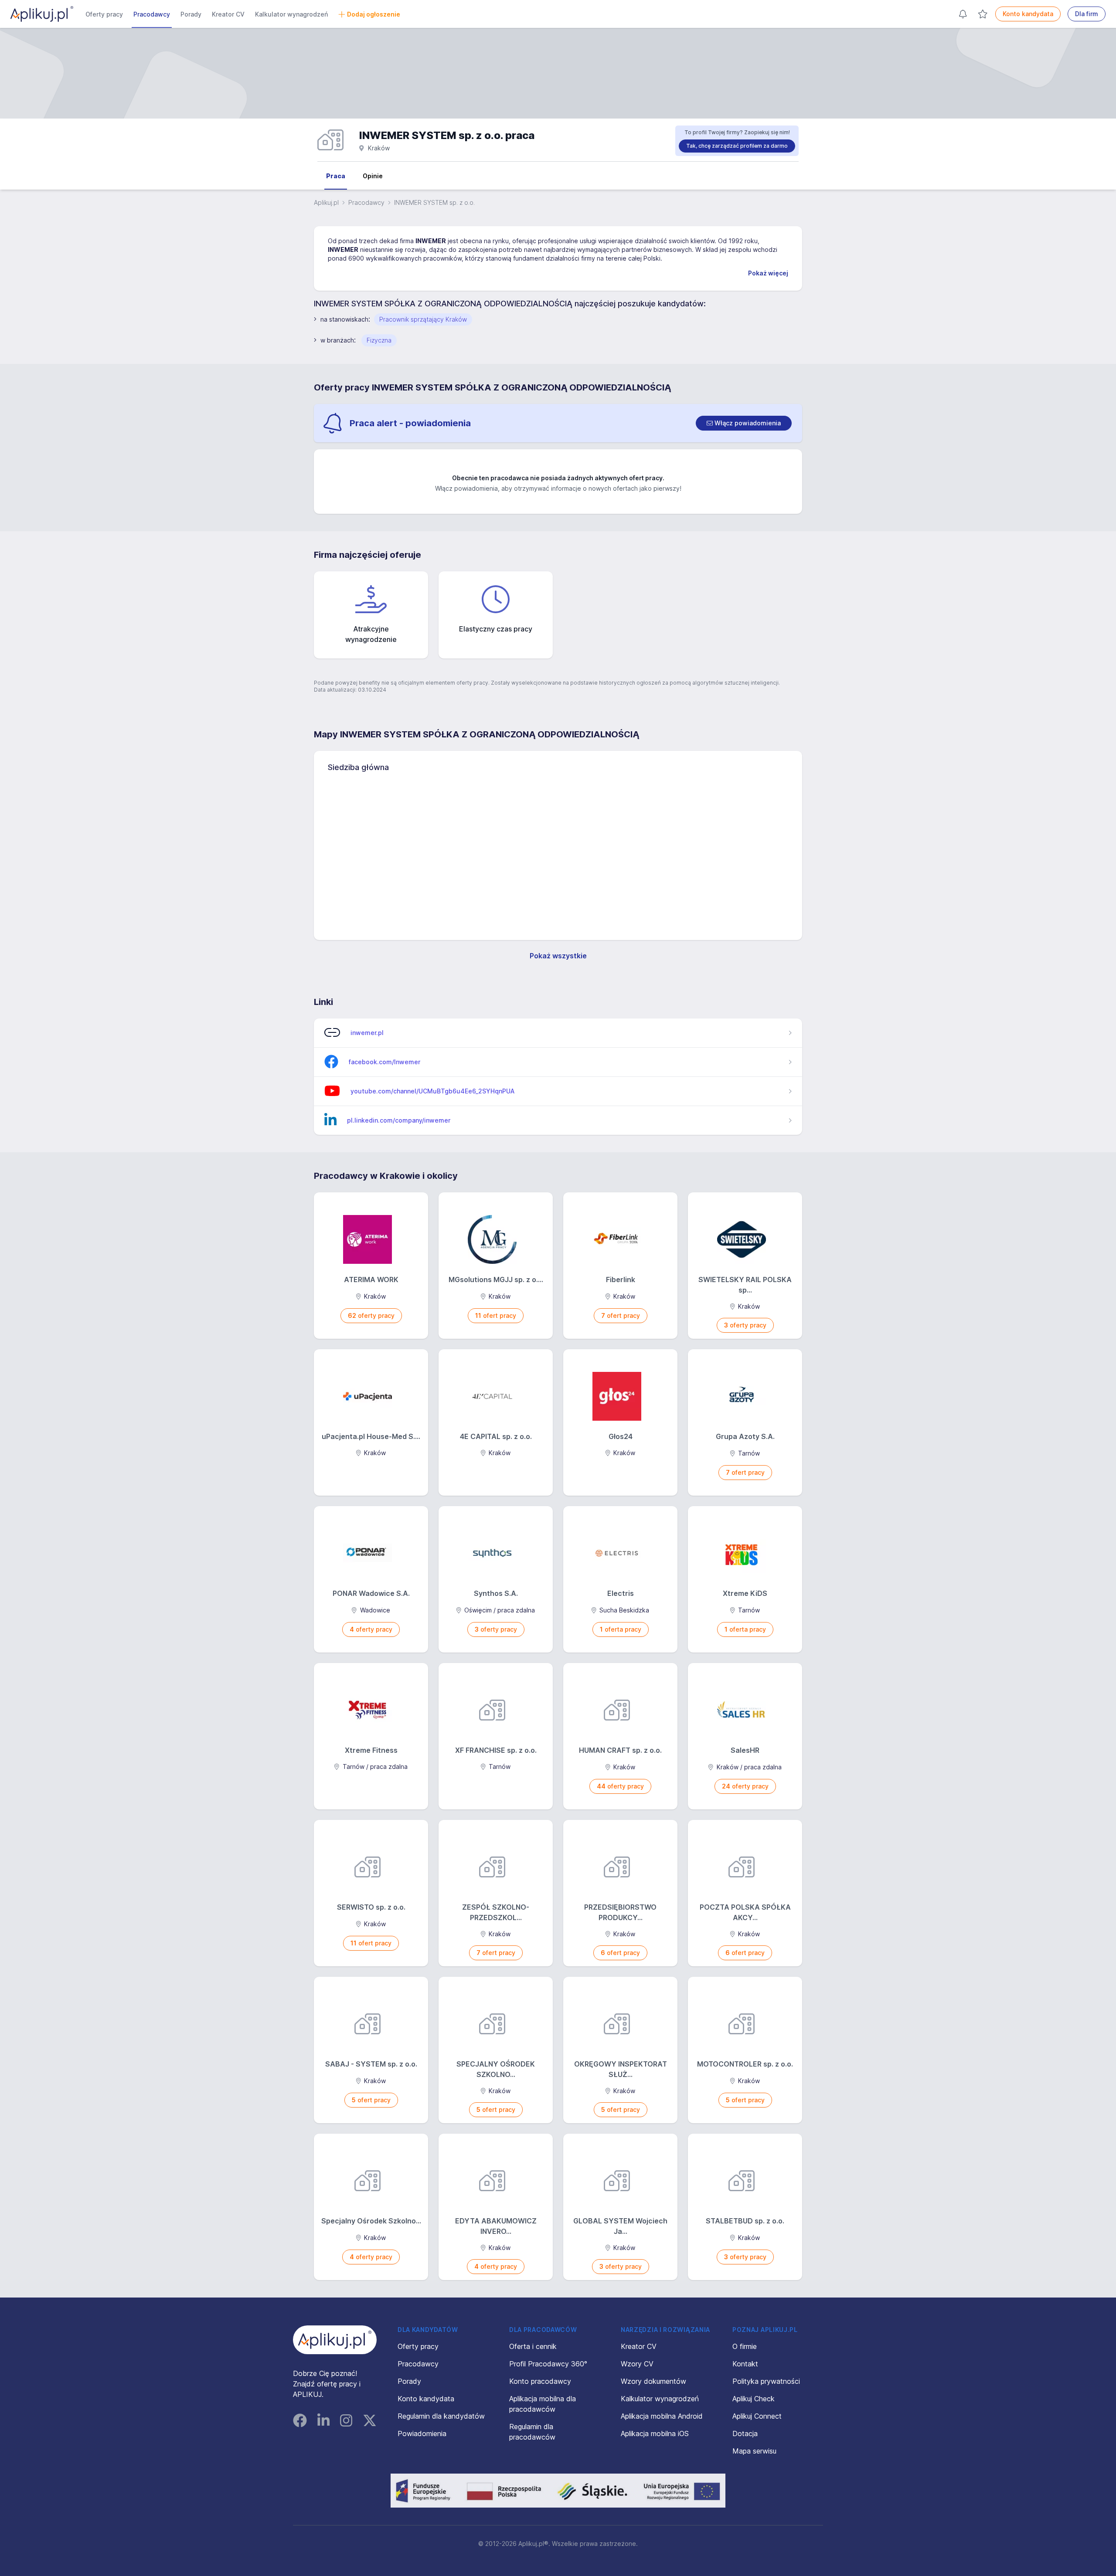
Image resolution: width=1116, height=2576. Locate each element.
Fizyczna (379, 340)
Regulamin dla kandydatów (441, 2416)
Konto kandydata (1028, 14)
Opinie (373, 176)
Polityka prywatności (766, 2381)
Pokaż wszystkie (558, 956)
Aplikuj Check (754, 2399)
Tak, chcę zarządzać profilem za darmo (737, 146)
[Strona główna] (42, 14)
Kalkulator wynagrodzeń (291, 14)
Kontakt (745, 2364)
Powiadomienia (422, 2433)
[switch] (744, 423)
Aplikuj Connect (757, 2416)
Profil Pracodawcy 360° (548, 2364)
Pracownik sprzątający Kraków (423, 319)
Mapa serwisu (754, 2451)
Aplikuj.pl (326, 202)
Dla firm (1087, 14)
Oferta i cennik (533, 2346)
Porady (191, 14)
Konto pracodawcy (540, 2381)
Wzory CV (637, 2364)
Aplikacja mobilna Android (662, 2416)
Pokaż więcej (768, 273)
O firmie (745, 2346)
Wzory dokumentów (653, 2381)
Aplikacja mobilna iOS (655, 2433)
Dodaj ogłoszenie (374, 14)
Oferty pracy (104, 14)
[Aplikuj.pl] (335, 2340)
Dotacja (745, 2433)
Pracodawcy (152, 14)
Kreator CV (228, 14)
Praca (336, 176)
